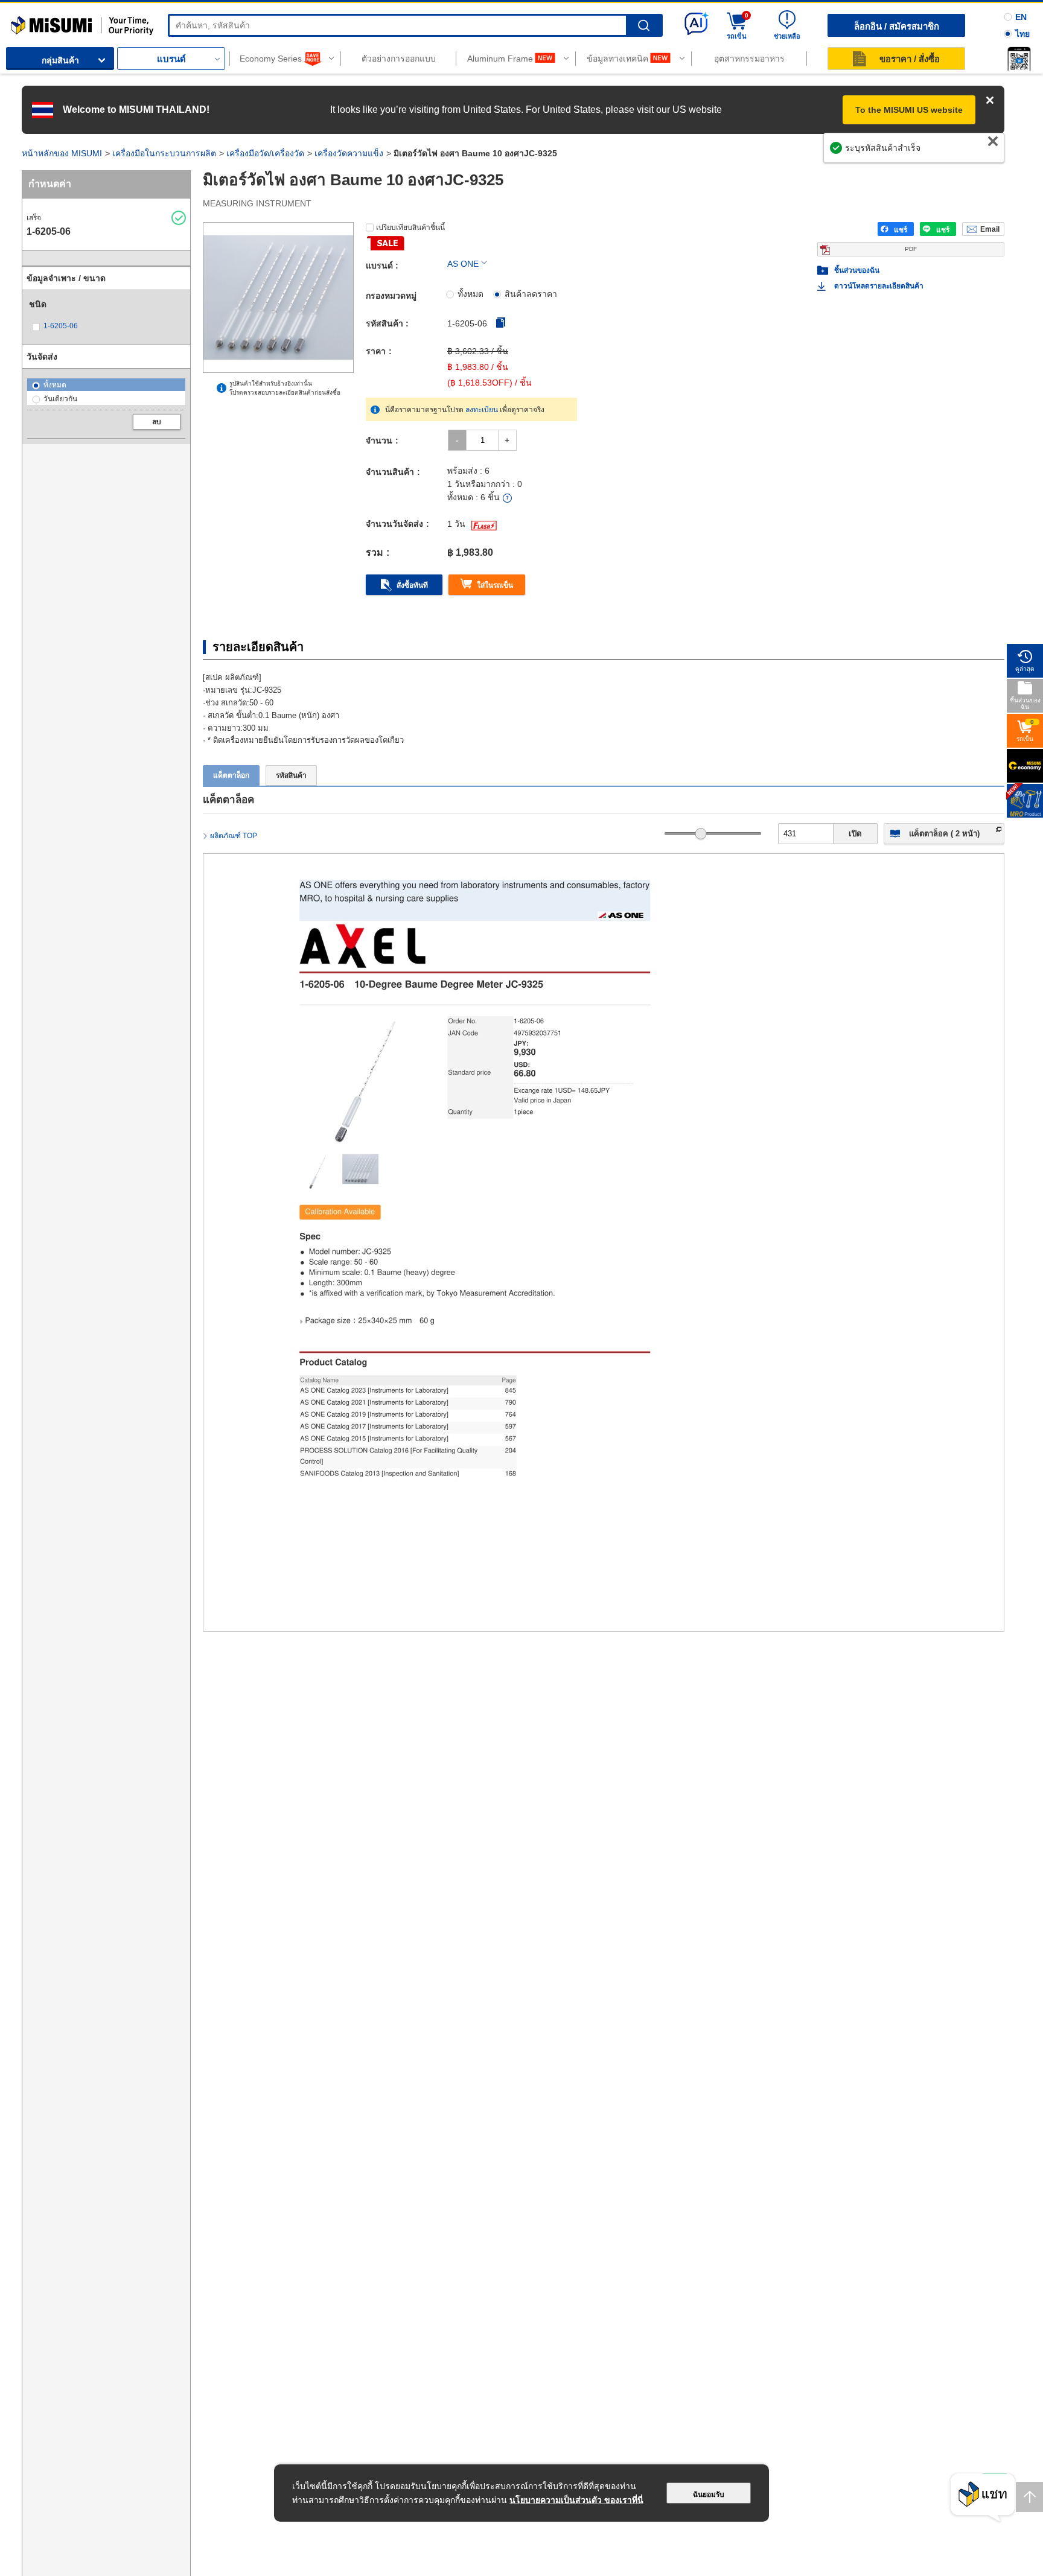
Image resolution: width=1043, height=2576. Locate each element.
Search (644, 26)
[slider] (701, 834)
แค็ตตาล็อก (231, 775)
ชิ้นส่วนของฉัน (857, 270)
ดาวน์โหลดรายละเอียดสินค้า (879, 286)
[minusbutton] (457, 440)
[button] (1019, 59)
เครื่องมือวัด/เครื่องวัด (265, 153)
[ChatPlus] (983, 2498)
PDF (911, 249)
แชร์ (901, 230)
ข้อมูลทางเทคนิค (617, 59)
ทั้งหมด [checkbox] (470, 294)
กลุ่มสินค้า (60, 60)
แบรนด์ (171, 59)
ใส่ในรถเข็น (495, 585)
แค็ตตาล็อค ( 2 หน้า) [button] (944, 834)
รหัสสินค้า (291, 775)
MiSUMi (21, 21)
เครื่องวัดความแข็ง (349, 153)
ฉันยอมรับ (709, 2495)
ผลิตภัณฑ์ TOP (234, 836)
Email (990, 229)
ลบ (157, 422)
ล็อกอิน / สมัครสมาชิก (897, 26)
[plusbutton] (507, 440)
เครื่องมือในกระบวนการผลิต (164, 153)
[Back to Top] (1029, 2497)
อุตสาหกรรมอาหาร (749, 59)
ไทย (1022, 34)
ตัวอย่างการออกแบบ (399, 59)
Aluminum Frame (500, 59)
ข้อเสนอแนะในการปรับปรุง (942, 154)
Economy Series (271, 59)
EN (1021, 17)
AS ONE (463, 264)
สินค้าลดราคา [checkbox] (531, 294)
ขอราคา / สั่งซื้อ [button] (910, 59)
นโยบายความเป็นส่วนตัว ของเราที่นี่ (576, 2500)
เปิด (855, 834)
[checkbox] (66, 326)
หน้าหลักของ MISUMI (62, 153)
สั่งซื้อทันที (412, 585)
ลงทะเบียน (482, 410)
